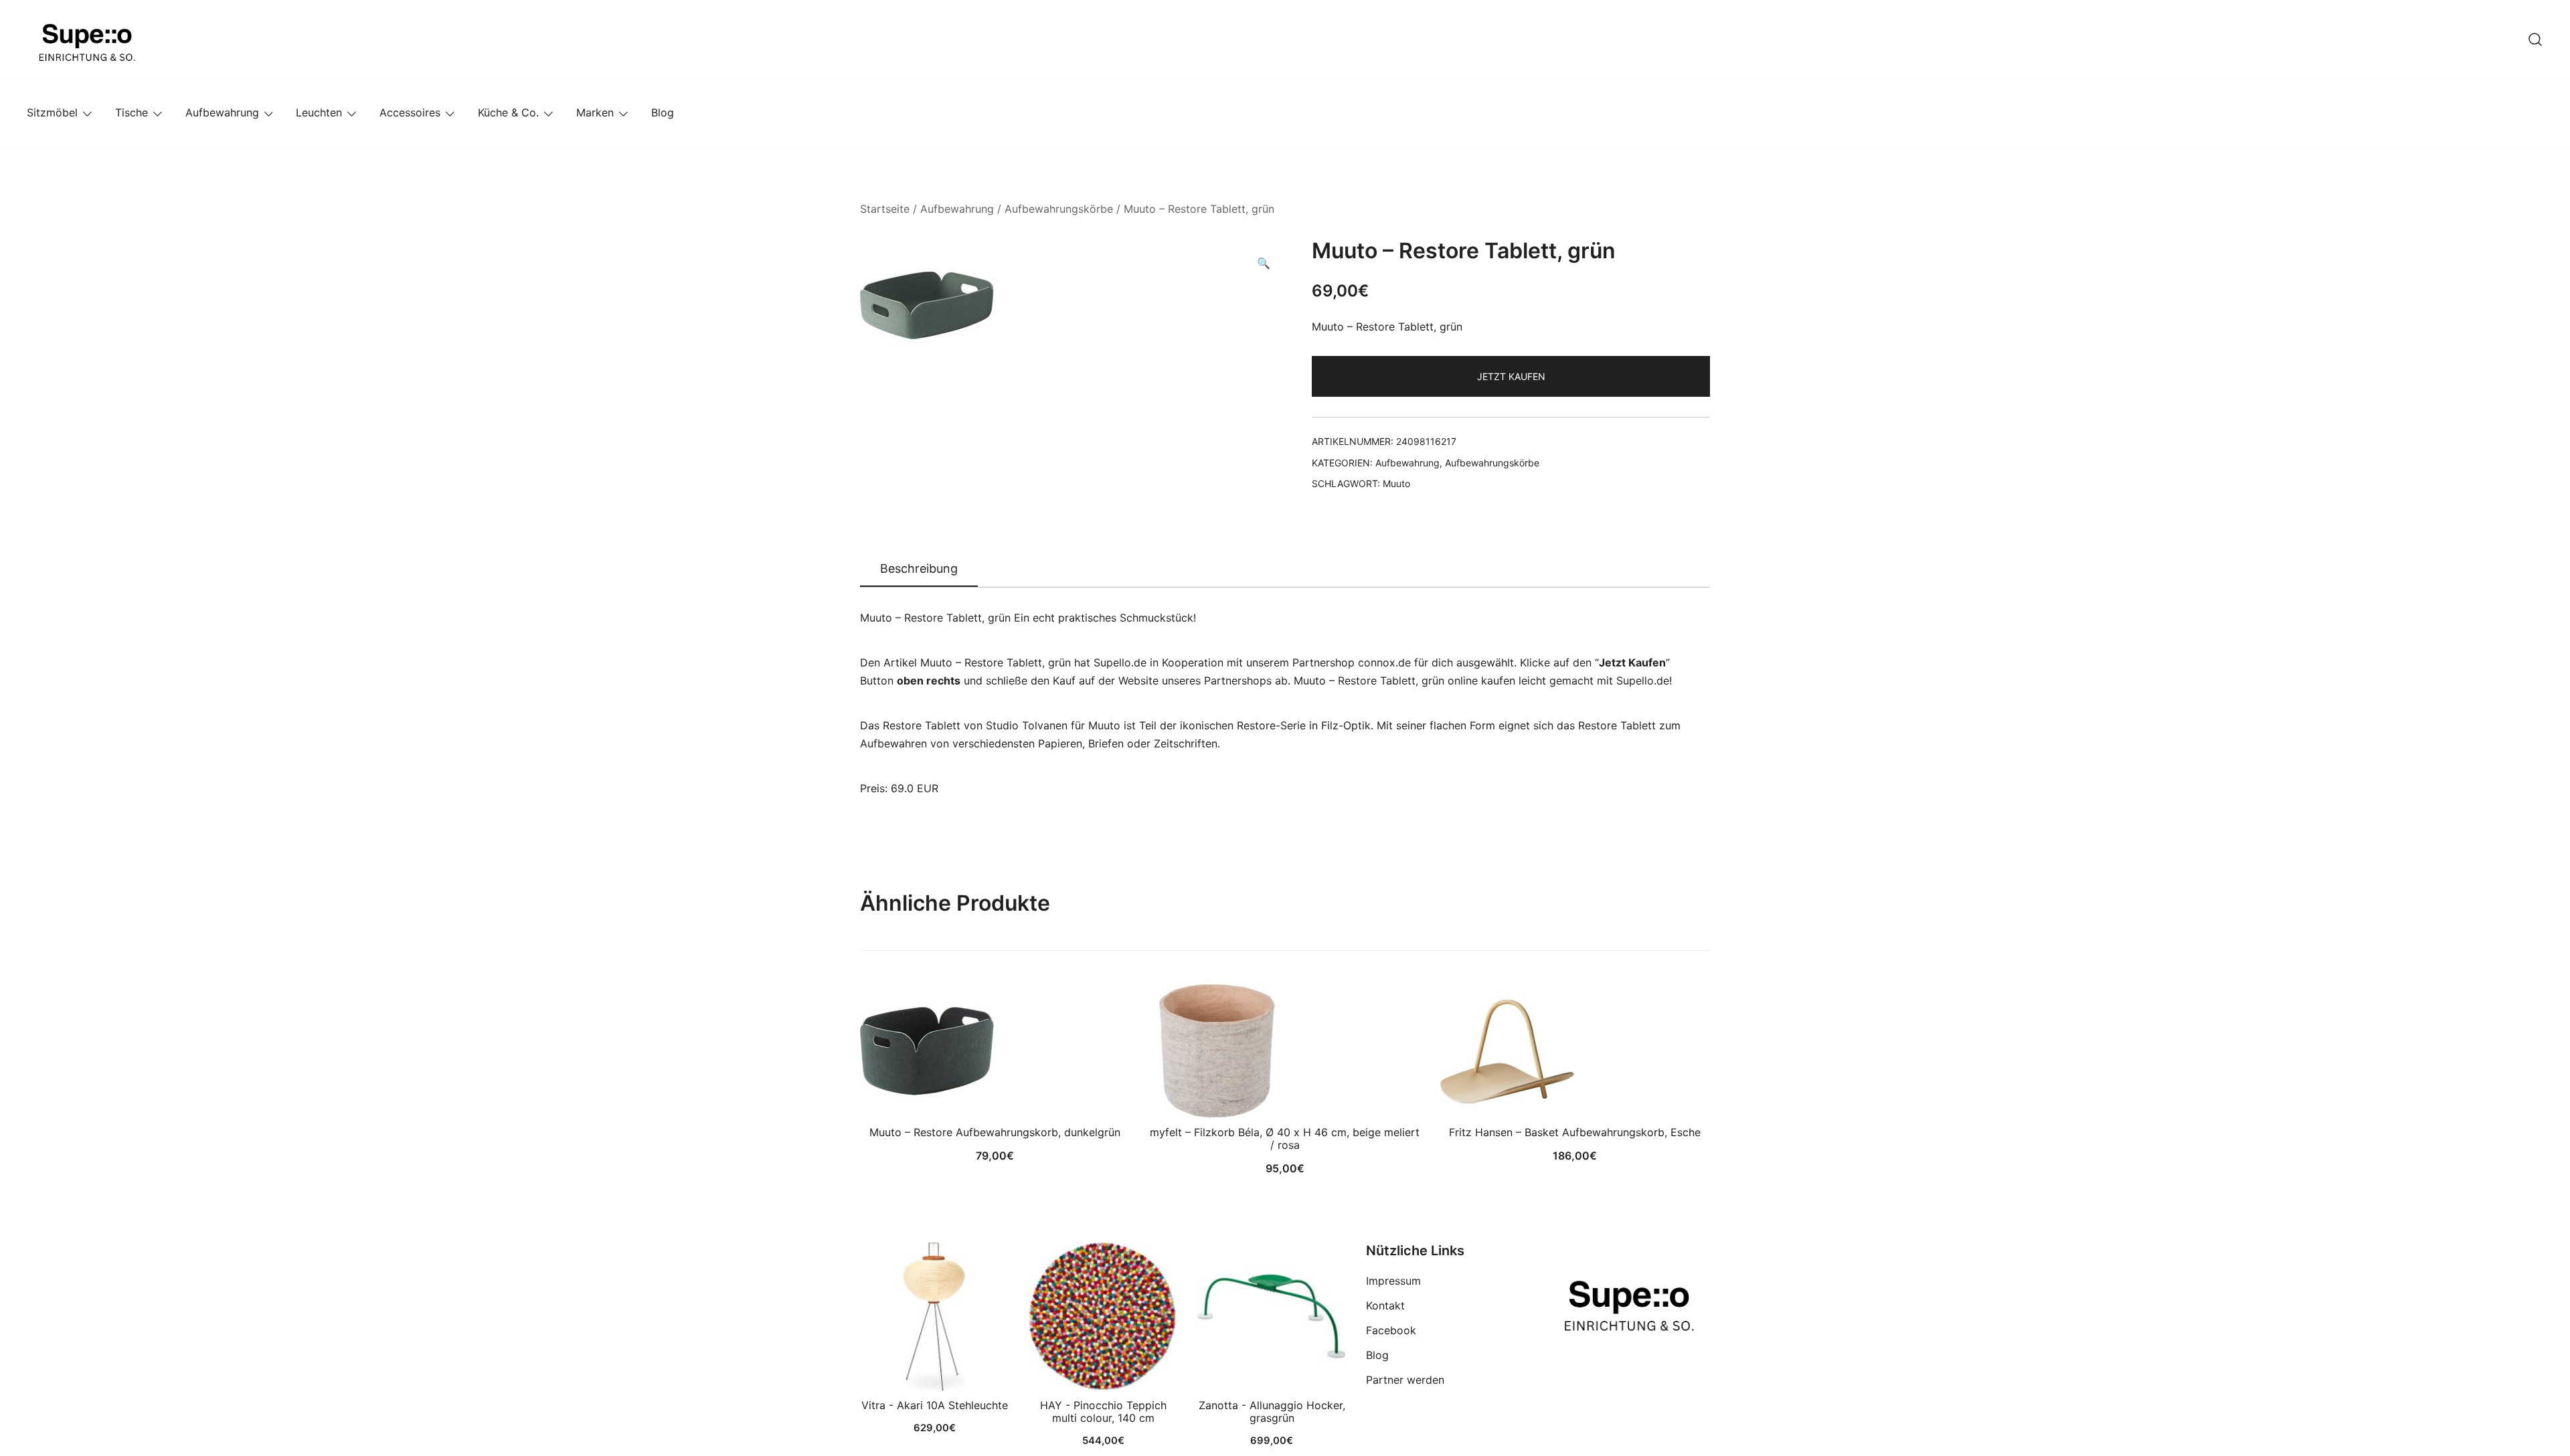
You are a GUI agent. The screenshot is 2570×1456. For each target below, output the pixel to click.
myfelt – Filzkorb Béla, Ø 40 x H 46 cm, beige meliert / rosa (1285, 1139)
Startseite (885, 209)
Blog (663, 112)
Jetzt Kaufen (1511, 376)
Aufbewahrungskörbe (1059, 209)
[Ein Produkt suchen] (2535, 39)
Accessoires (410, 112)
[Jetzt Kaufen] (934, 1317)
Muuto (1396, 483)
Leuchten (319, 112)
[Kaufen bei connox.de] (1272, 1317)
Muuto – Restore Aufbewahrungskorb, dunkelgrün (995, 1132)
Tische (132, 112)
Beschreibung (919, 568)
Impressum (1393, 1281)
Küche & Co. (508, 112)
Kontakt (1385, 1305)
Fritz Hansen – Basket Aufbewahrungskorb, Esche (1575, 1132)
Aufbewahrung (222, 112)
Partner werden (1405, 1380)
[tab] (919, 569)
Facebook (1391, 1330)
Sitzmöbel (52, 112)
